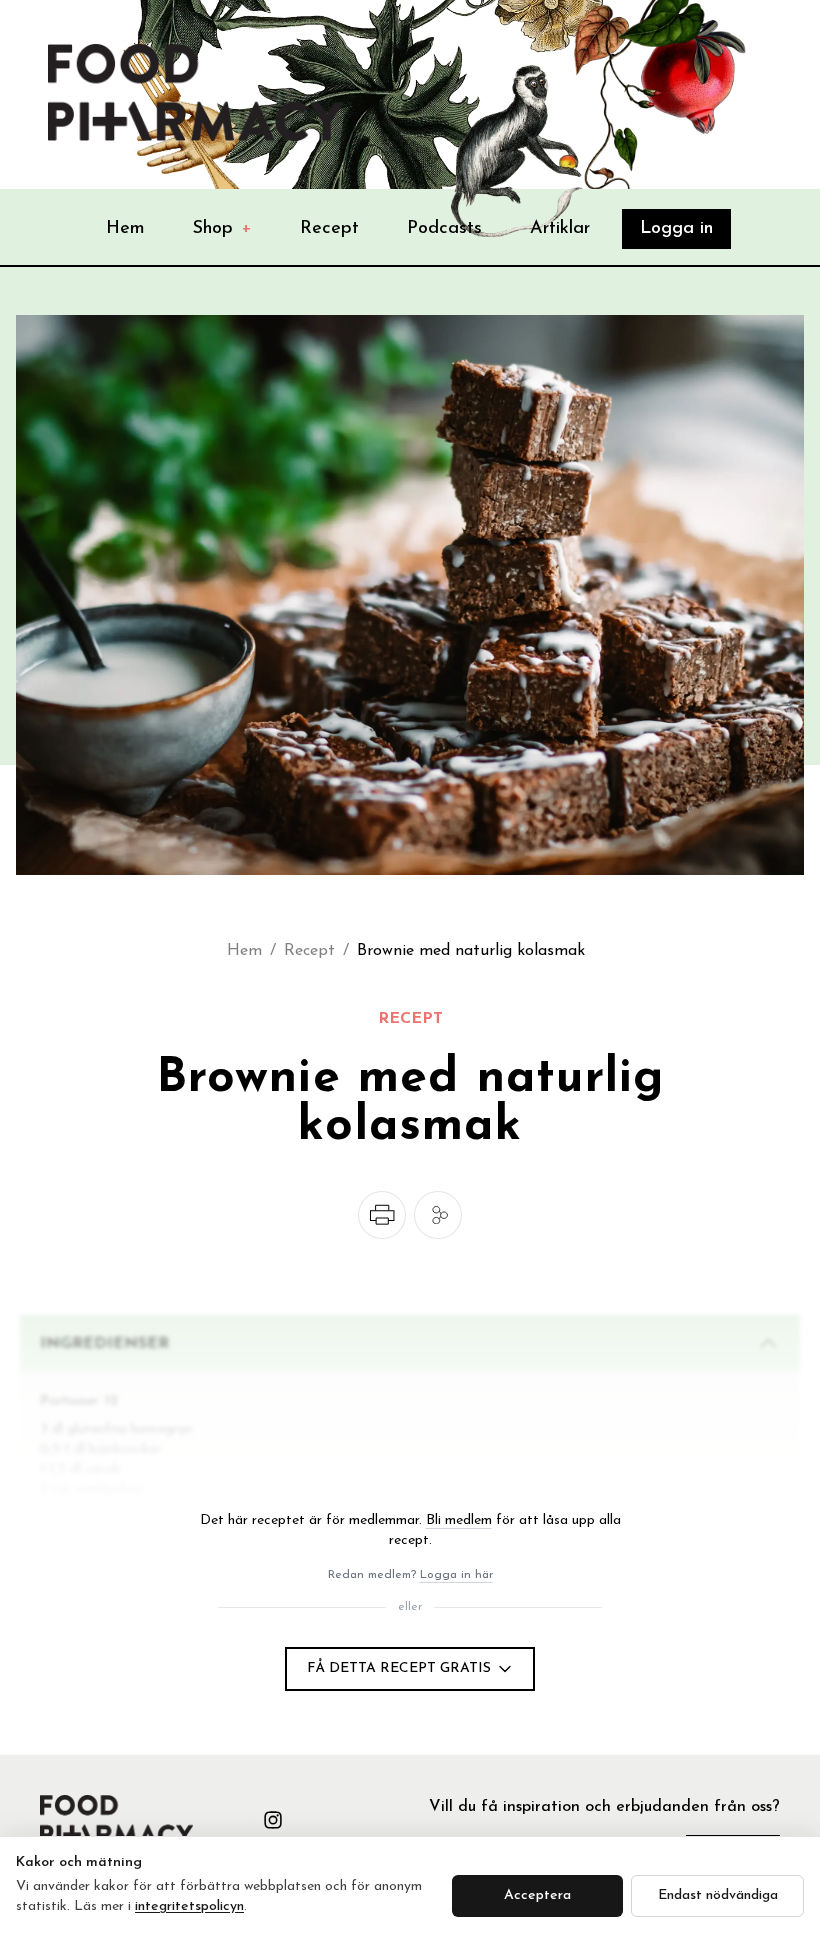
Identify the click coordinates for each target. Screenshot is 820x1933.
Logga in (676, 229)
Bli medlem (459, 1520)
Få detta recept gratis (399, 1668)
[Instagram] (273, 1820)
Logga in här (456, 1575)
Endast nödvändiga (718, 1895)
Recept (329, 229)
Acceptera (537, 1895)
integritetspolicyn (189, 1906)
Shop (222, 229)
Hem (125, 229)
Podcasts (444, 229)
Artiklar (560, 229)
